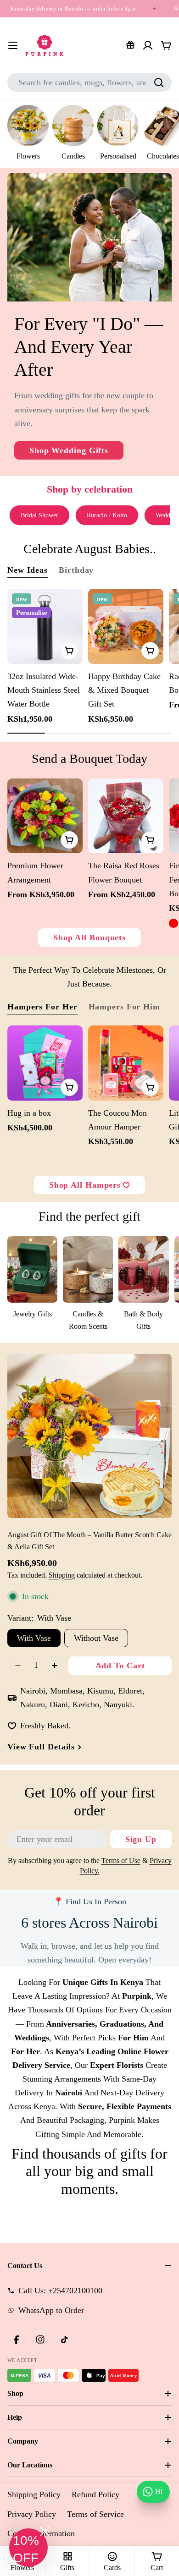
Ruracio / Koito (107, 515)
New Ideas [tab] (28, 570)
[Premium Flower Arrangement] (45, 816)
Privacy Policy (32, 2514)
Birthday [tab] (76, 570)
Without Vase (96, 1638)
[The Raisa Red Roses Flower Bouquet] (126, 816)
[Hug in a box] (45, 1063)
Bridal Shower (39, 515)
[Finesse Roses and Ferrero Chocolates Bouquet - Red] (173, 923)
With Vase (34, 1638)
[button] (28, 2548)
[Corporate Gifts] (130, 45)
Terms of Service (95, 2514)
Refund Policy (95, 2494)
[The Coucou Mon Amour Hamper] (126, 1063)
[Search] (159, 82)
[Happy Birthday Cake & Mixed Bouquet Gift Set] (126, 626)
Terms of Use (121, 1861)
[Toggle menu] (13, 45)
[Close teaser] (45, 2531)
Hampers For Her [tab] (42, 1007)
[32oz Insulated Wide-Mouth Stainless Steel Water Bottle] (45, 626)
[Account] (148, 45)
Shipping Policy (34, 2494)
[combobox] (89, 82)
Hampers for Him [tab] (125, 1007)
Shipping (62, 1575)
